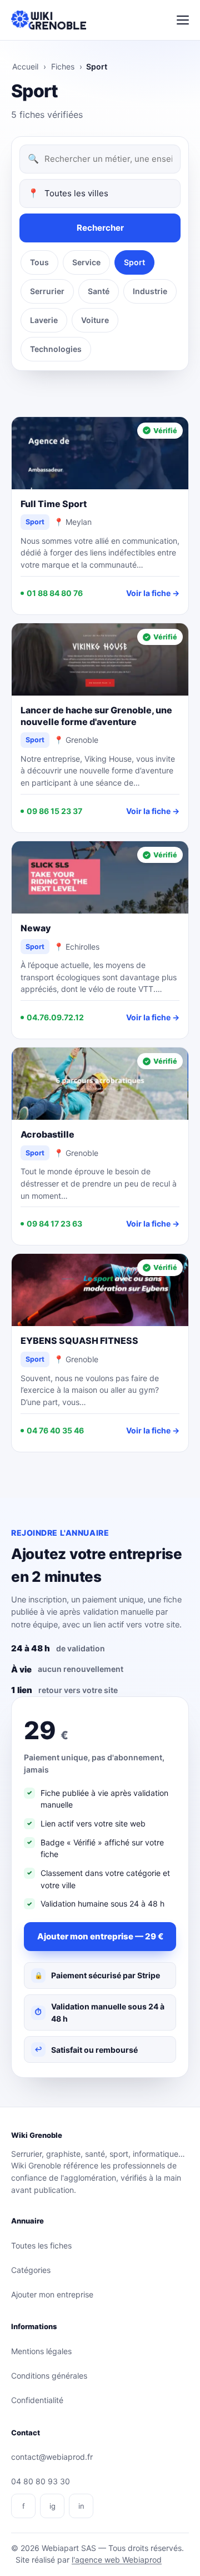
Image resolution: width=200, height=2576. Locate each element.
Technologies (56, 349)
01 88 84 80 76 (55, 593)
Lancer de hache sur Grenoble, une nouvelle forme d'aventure (96, 716)
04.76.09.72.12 (55, 1017)
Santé (99, 291)
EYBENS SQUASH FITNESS (79, 1341)
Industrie (150, 291)
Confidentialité (37, 2400)
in (81, 2506)
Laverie (44, 320)
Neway (36, 928)
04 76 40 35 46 (55, 1430)
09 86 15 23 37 (54, 811)
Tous (39, 262)
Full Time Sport (54, 504)
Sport (134, 262)
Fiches (63, 66)
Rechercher (100, 228)
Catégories (31, 2270)
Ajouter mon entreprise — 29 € (100, 1936)
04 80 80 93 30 (41, 2481)
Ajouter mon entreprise (52, 2294)
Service (86, 262)
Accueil (25, 66)
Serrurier (47, 291)
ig (52, 2506)
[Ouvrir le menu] (183, 20)
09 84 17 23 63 (54, 1224)
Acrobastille (47, 1134)
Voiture (95, 320)
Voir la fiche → (153, 593)
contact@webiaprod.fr (52, 2457)
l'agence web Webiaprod (117, 2560)
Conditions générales (49, 2376)
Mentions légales (41, 2351)
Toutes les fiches (41, 2245)
